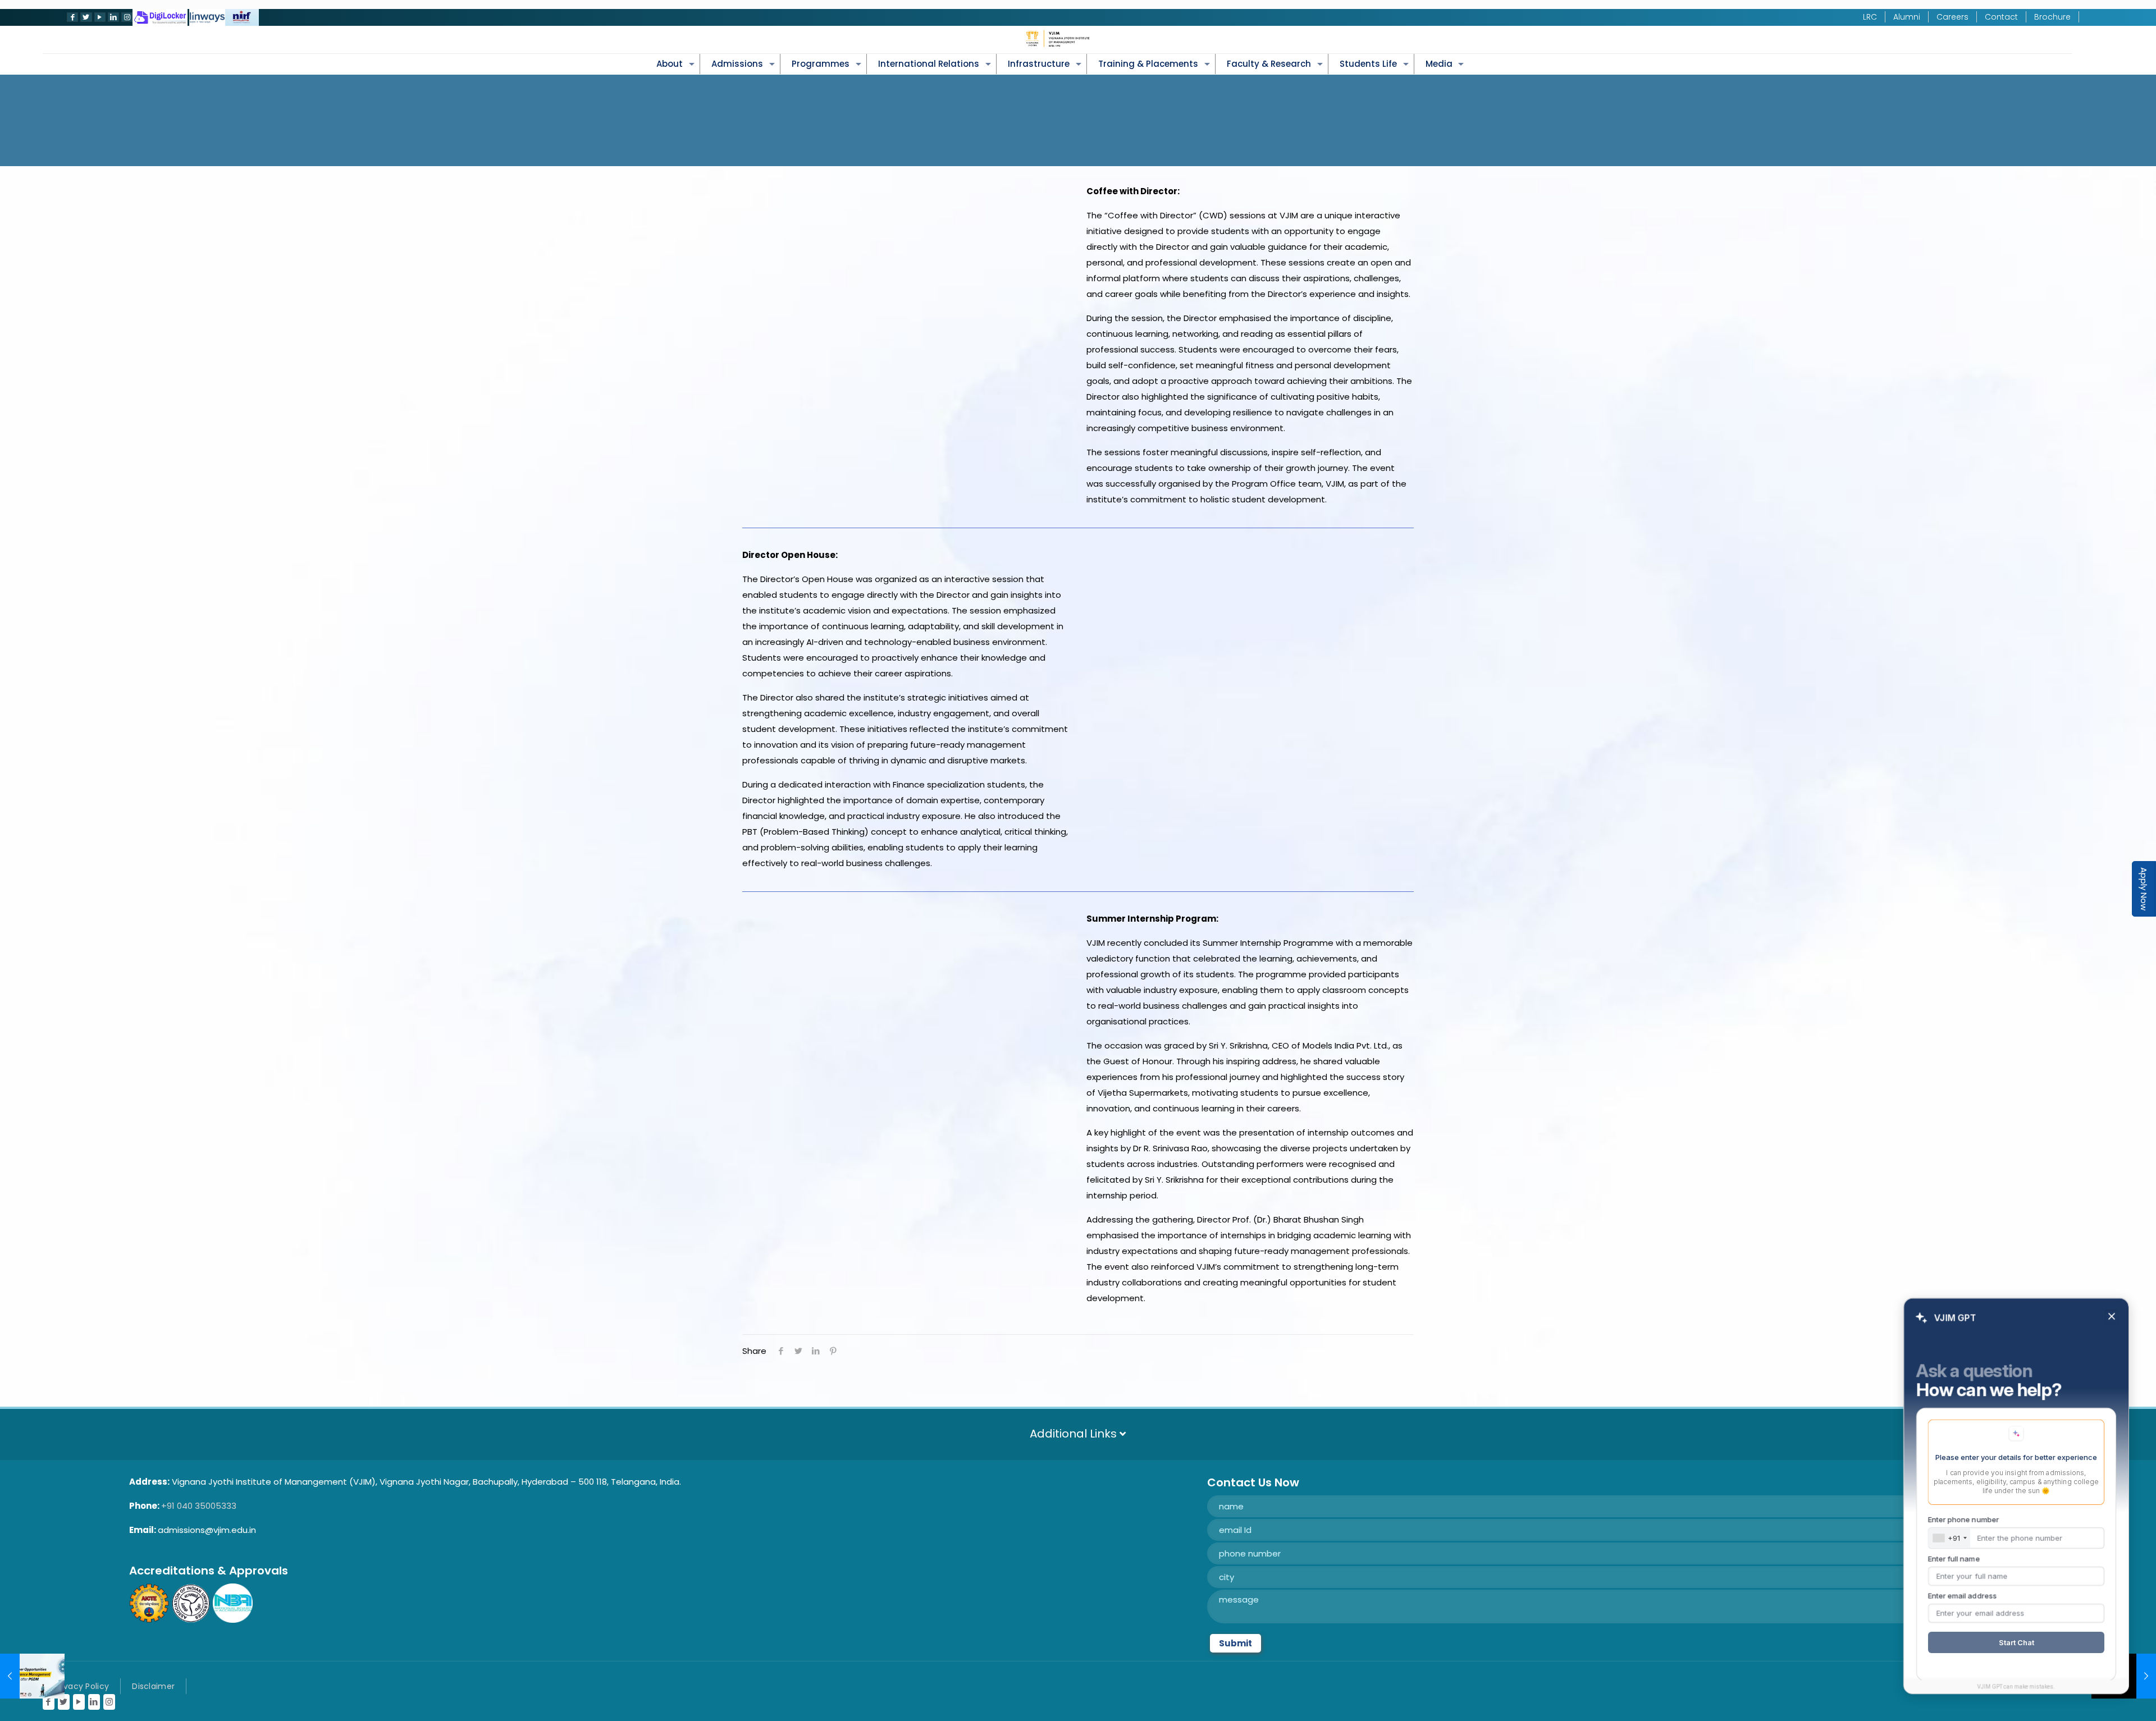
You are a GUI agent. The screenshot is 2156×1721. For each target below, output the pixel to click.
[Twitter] (85, 17)
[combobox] (1949, 1538)
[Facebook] (71, 17)
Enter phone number (1963, 1519)
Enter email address (1962, 1596)
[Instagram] (126, 17)
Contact (2001, 17)
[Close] (2112, 1317)
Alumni (1907, 17)
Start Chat (2016, 1642)
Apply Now (2144, 889)
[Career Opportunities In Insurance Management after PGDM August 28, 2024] (32, 1676)
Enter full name (1954, 1559)
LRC (1870, 17)
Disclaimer (153, 1686)
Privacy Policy (81, 1686)
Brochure (2052, 17)
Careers (1952, 17)
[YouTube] (99, 17)
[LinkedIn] (112, 17)
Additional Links (1075, 1434)
